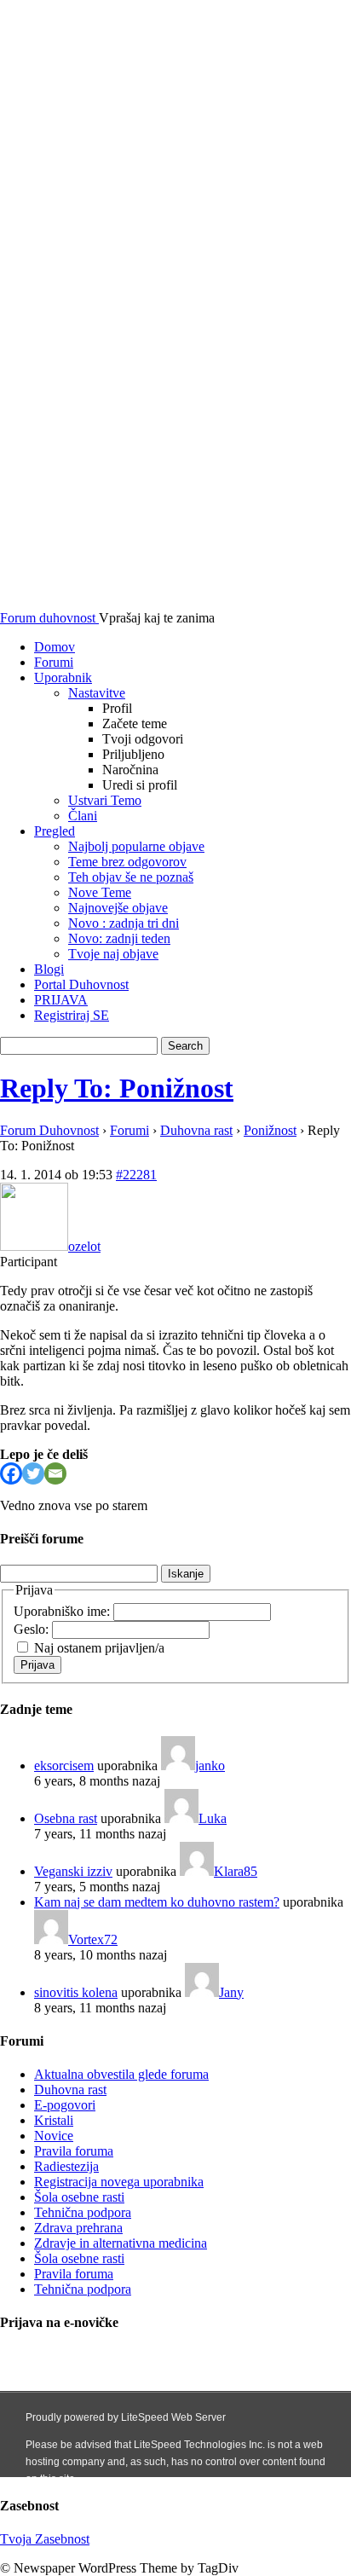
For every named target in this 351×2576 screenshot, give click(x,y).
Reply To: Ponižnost (117, 1088)
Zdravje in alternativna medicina (121, 2243)
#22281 (136, 1175)
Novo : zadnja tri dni (124, 923)
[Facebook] (11, 1473)
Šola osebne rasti (79, 2197)
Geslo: (33, 1629)
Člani (83, 816)
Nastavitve (97, 693)
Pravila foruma (74, 2151)
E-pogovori (65, 2105)
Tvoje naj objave (113, 954)
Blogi (49, 969)
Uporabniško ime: (63, 1611)
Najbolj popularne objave (136, 846)
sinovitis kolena (76, 1992)
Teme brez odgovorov (127, 862)
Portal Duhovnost (81, 984)
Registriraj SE (72, 1015)
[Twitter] (33, 1473)
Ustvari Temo (105, 800)
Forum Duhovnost (49, 1130)
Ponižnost (270, 1130)
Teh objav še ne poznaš (131, 877)
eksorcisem (64, 1766)
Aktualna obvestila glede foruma (121, 2074)
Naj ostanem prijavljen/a (99, 1648)
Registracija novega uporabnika (119, 2182)
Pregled (55, 831)
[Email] (55, 1473)
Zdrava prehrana (78, 2228)
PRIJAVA (61, 1000)
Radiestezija (66, 2166)
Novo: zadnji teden (119, 938)
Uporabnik (63, 677)
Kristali (54, 2120)
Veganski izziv (73, 1871)
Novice (54, 2136)
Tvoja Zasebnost (45, 2539)
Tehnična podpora (83, 2212)
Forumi (54, 662)
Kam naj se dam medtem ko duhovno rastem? (157, 1902)
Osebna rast (66, 1818)
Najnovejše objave (118, 908)
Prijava (37, 1665)
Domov (55, 647)
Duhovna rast (196, 1130)
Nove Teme (100, 892)
